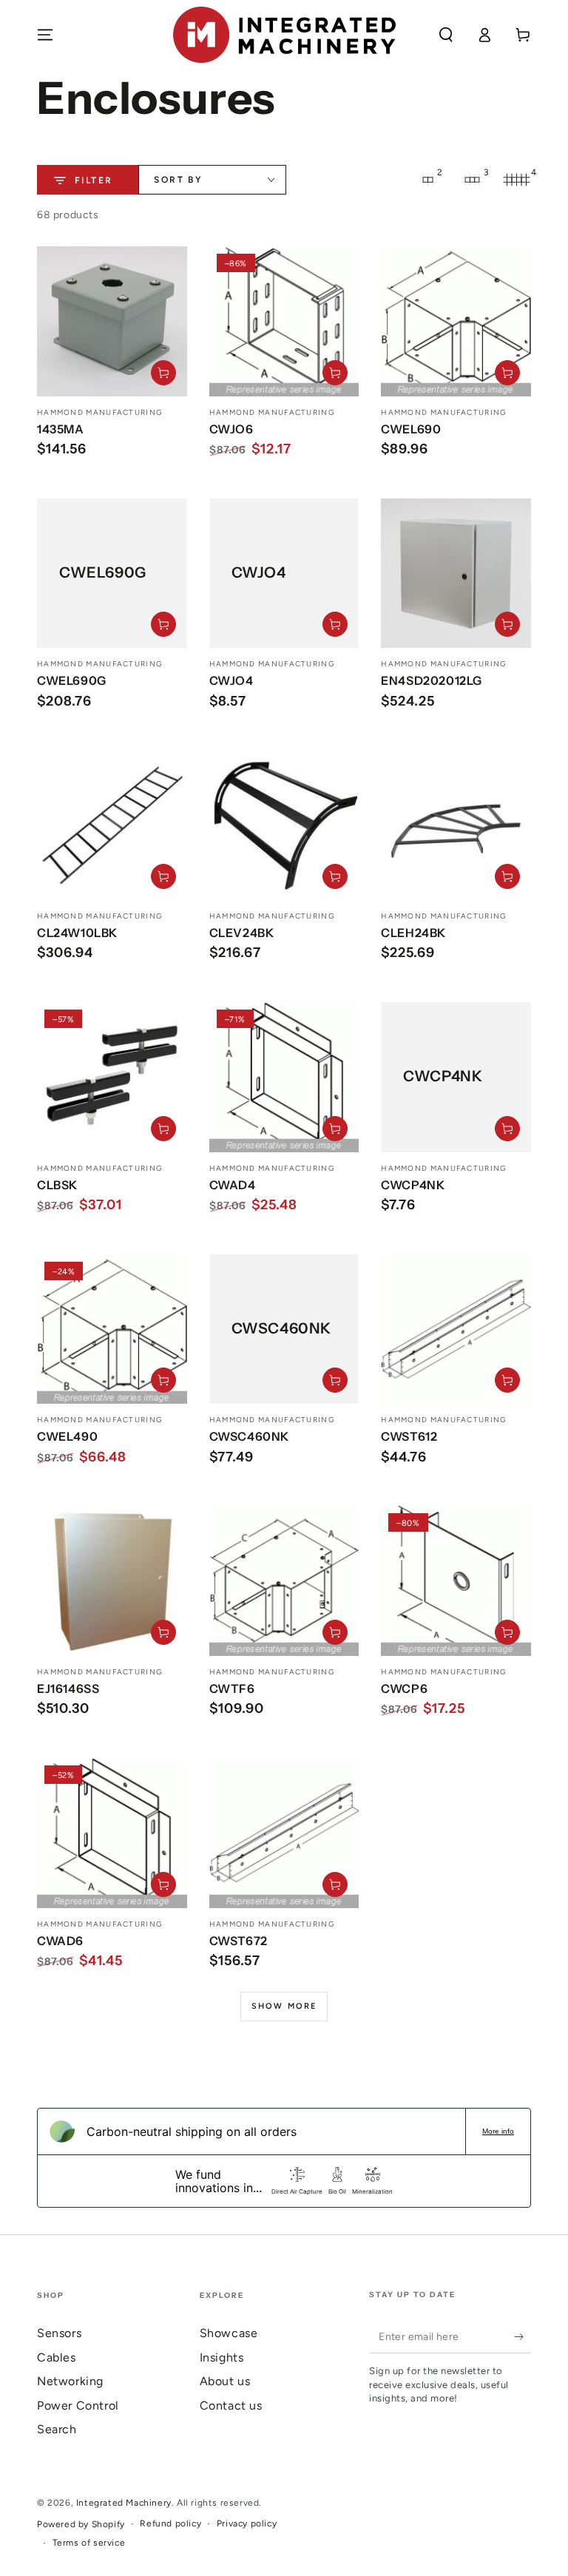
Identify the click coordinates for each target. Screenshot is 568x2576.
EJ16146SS (68, 1688)
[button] (446, 35)
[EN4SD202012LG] (456, 574)
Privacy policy (247, 2523)
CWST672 (239, 1941)
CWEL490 (67, 1436)
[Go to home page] (284, 35)
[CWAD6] (112, 1833)
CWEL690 (411, 429)
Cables (57, 2357)
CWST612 (409, 1436)
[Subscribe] (523, 2336)
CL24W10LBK (77, 933)
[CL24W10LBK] (112, 825)
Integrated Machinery (124, 2503)
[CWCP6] (456, 1581)
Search (57, 2429)
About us (225, 2381)
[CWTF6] (284, 1581)
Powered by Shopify (81, 2524)
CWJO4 (231, 680)
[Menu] (45, 35)
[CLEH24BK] (456, 825)
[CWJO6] (284, 321)
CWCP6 (404, 1688)
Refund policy (170, 2523)
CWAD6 (60, 1941)
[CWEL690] (456, 321)
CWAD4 (233, 1185)
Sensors (59, 2333)
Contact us (231, 2406)
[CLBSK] (112, 1077)
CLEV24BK (242, 933)
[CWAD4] (284, 1077)
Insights (222, 2357)
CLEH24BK (413, 933)
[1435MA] (112, 321)
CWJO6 (231, 429)
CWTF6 (232, 1688)
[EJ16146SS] (112, 1581)
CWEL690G (72, 680)
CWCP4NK (413, 1185)
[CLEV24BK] (284, 825)
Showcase (229, 2333)
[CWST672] (284, 1833)
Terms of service (89, 2543)
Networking (70, 2381)
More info (498, 2131)
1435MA (61, 429)
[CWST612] (456, 1329)
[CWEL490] (112, 1329)
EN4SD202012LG (432, 680)
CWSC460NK (249, 1436)
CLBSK (57, 1185)
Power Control (78, 2406)
